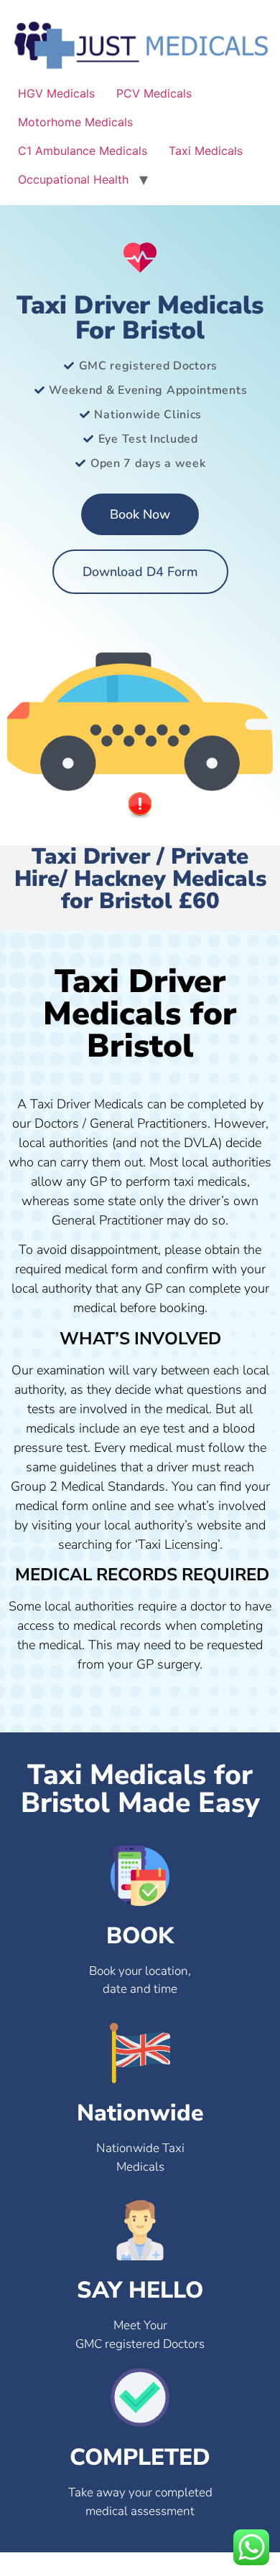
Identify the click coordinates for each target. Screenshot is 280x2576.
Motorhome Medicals (75, 122)
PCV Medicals (154, 93)
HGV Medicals (56, 93)
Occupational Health (73, 179)
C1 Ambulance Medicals (83, 151)
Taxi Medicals (206, 151)
